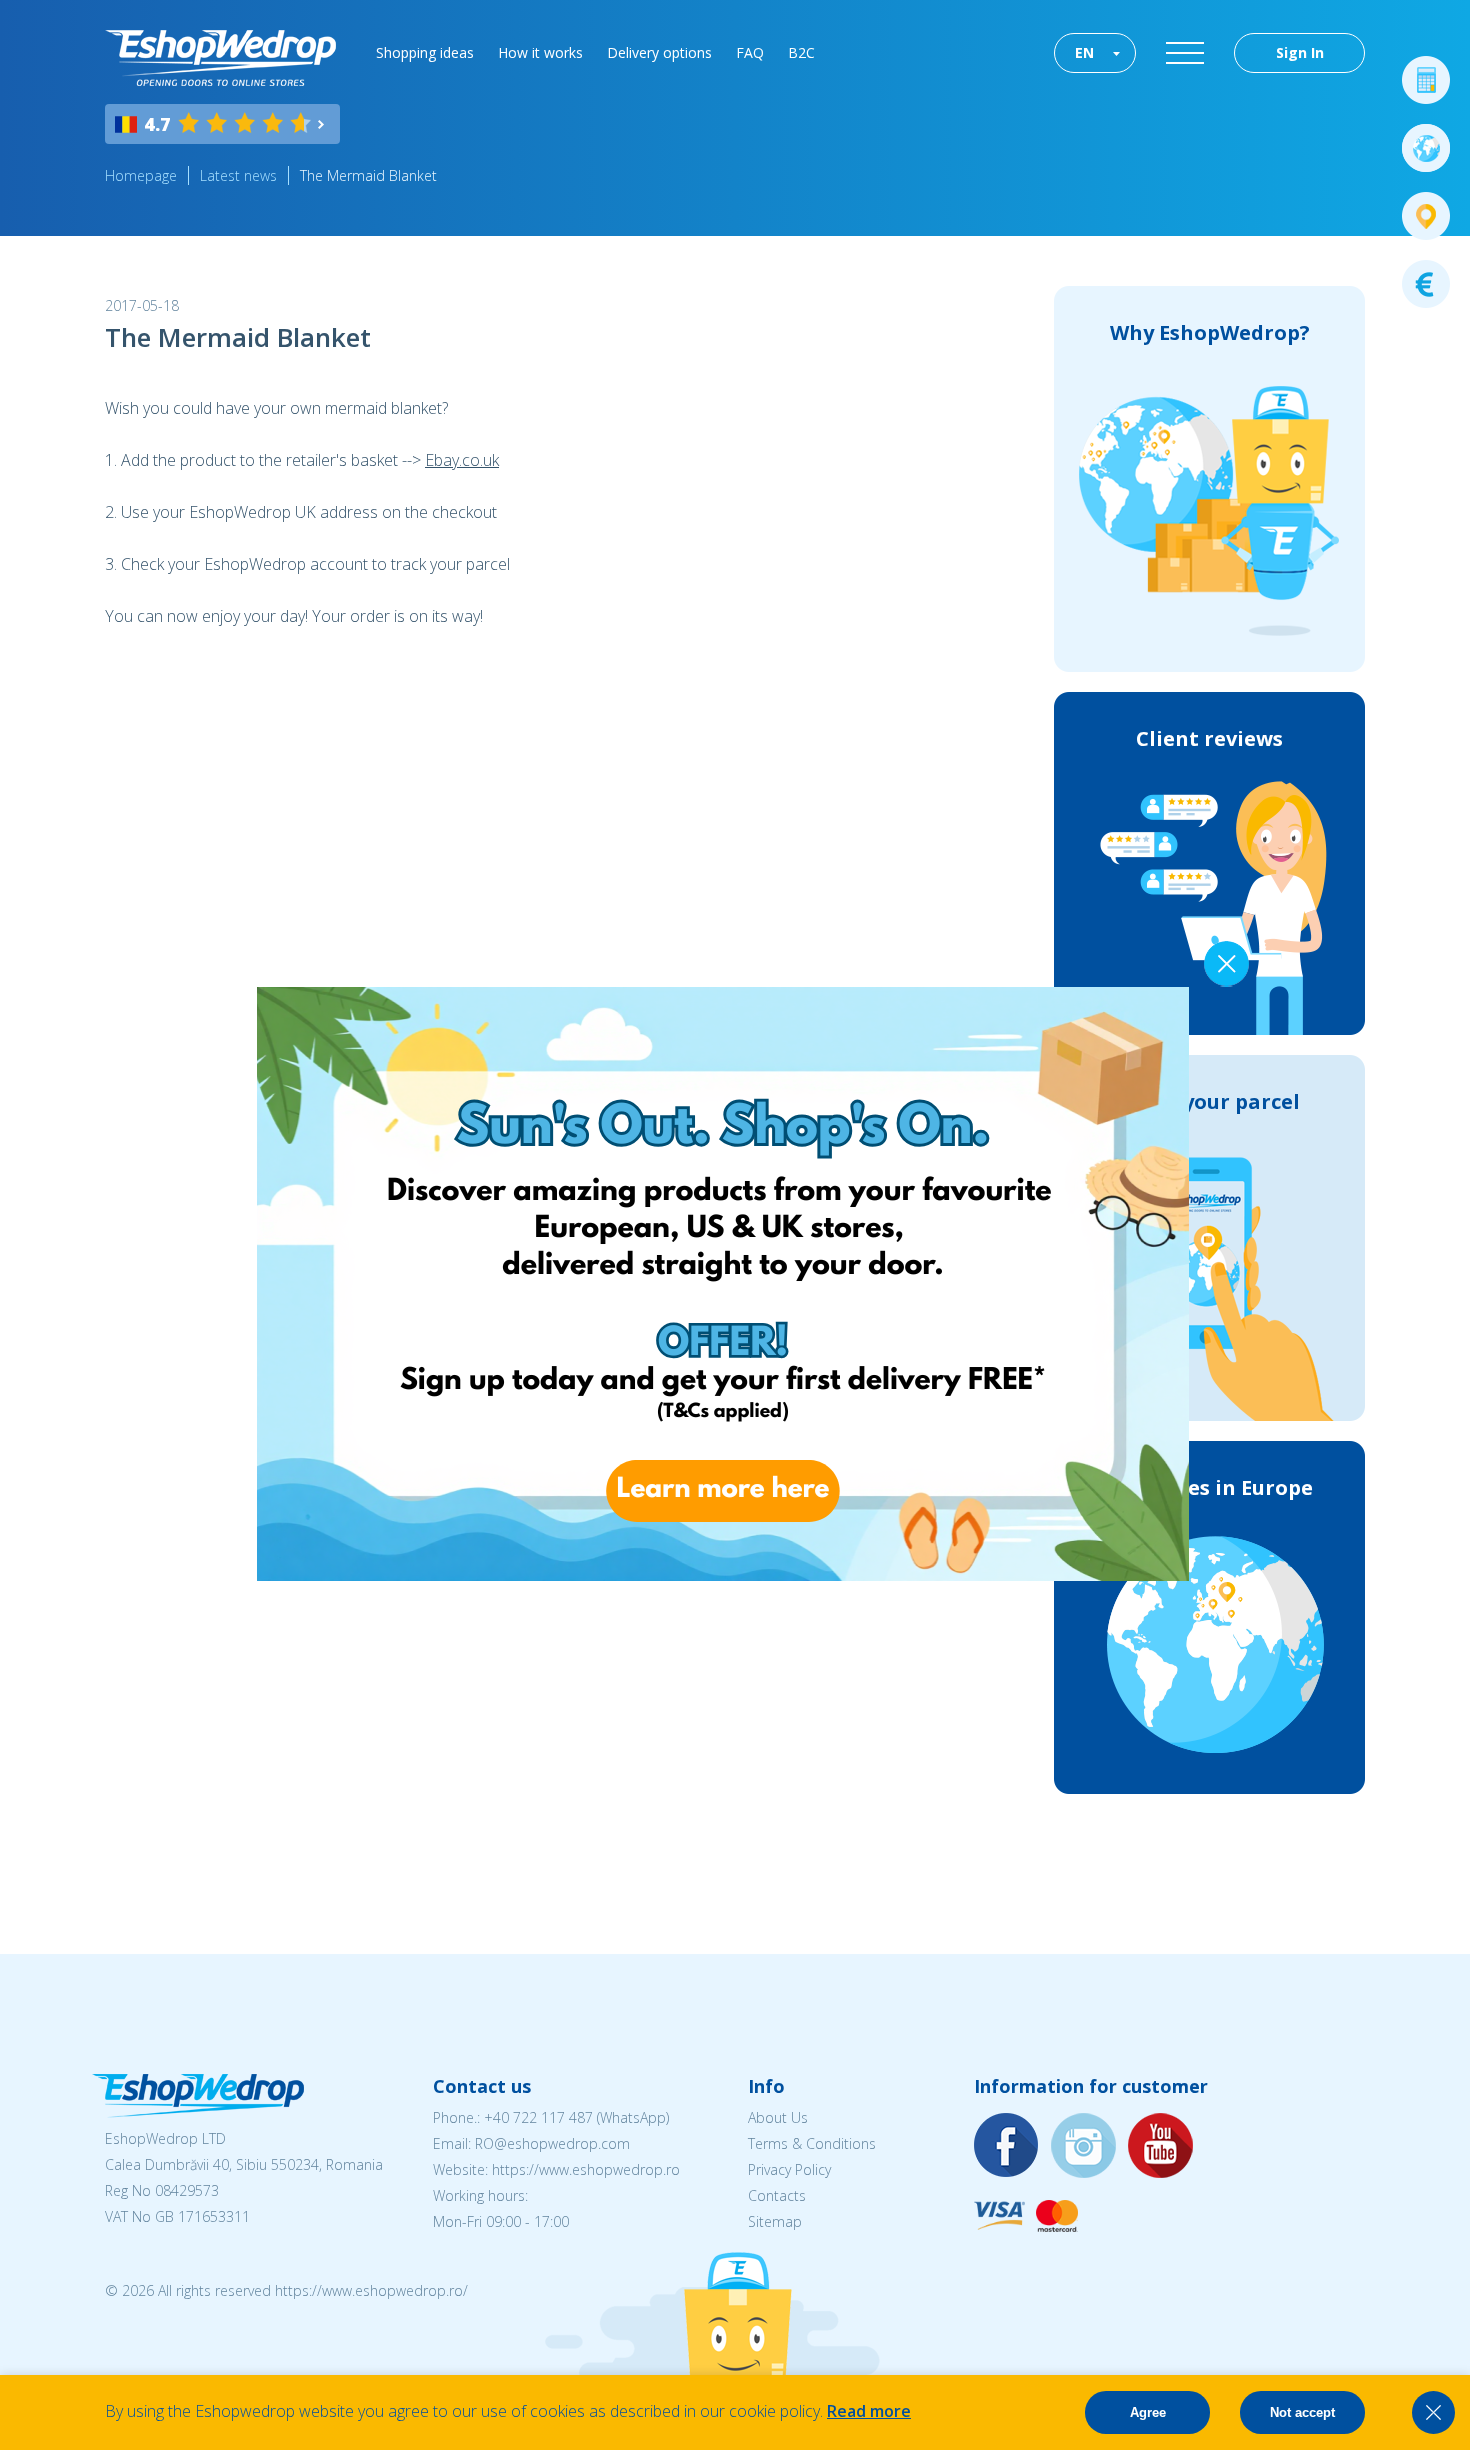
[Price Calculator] (1426, 80)
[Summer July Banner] (682, 1575)
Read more (869, 2411)
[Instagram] (1084, 2146)
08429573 (187, 2190)
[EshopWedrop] (220, 58)
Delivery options (659, 52)
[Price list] (1426, 284)
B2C (801, 52)
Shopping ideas (425, 52)
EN (1084, 52)
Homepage (141, 175)
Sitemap (775, 2221)
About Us (778, 2117)
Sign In (1300, 52)
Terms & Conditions (812, 2143)
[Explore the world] (1426, 148)
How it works (540, 52)
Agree (1148, 2412)
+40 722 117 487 (538, 2117)
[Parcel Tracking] (1426, 216)
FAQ (750, 52)
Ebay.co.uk (462, 460)
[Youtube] (1161, 2146)
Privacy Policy (789, 2169)
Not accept (1302, 2412)
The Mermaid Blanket (368, 175)
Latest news (238, 175)
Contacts (777, 2195)
